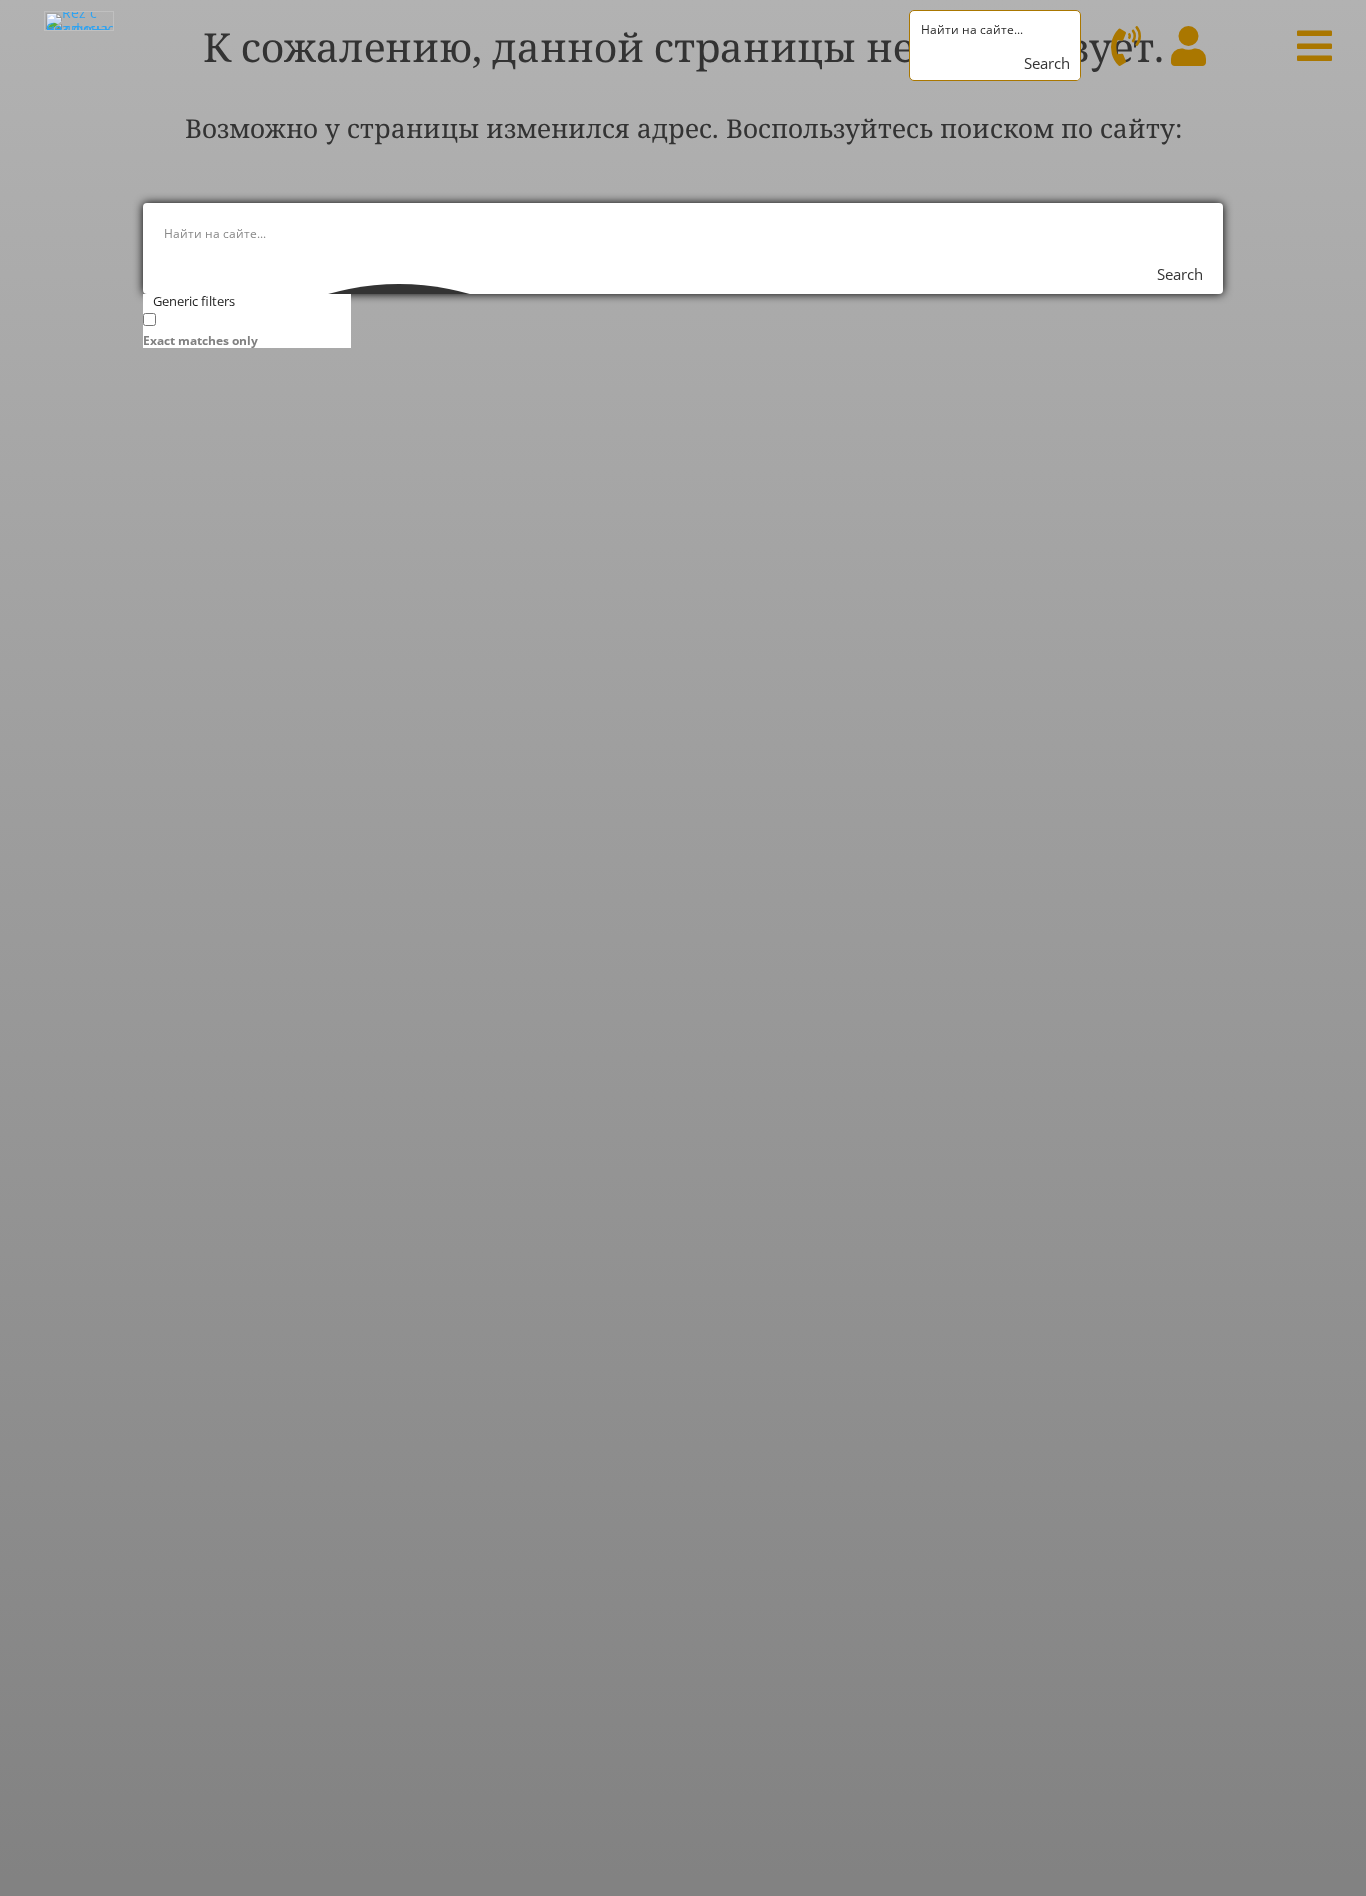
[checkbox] (243, 328)
